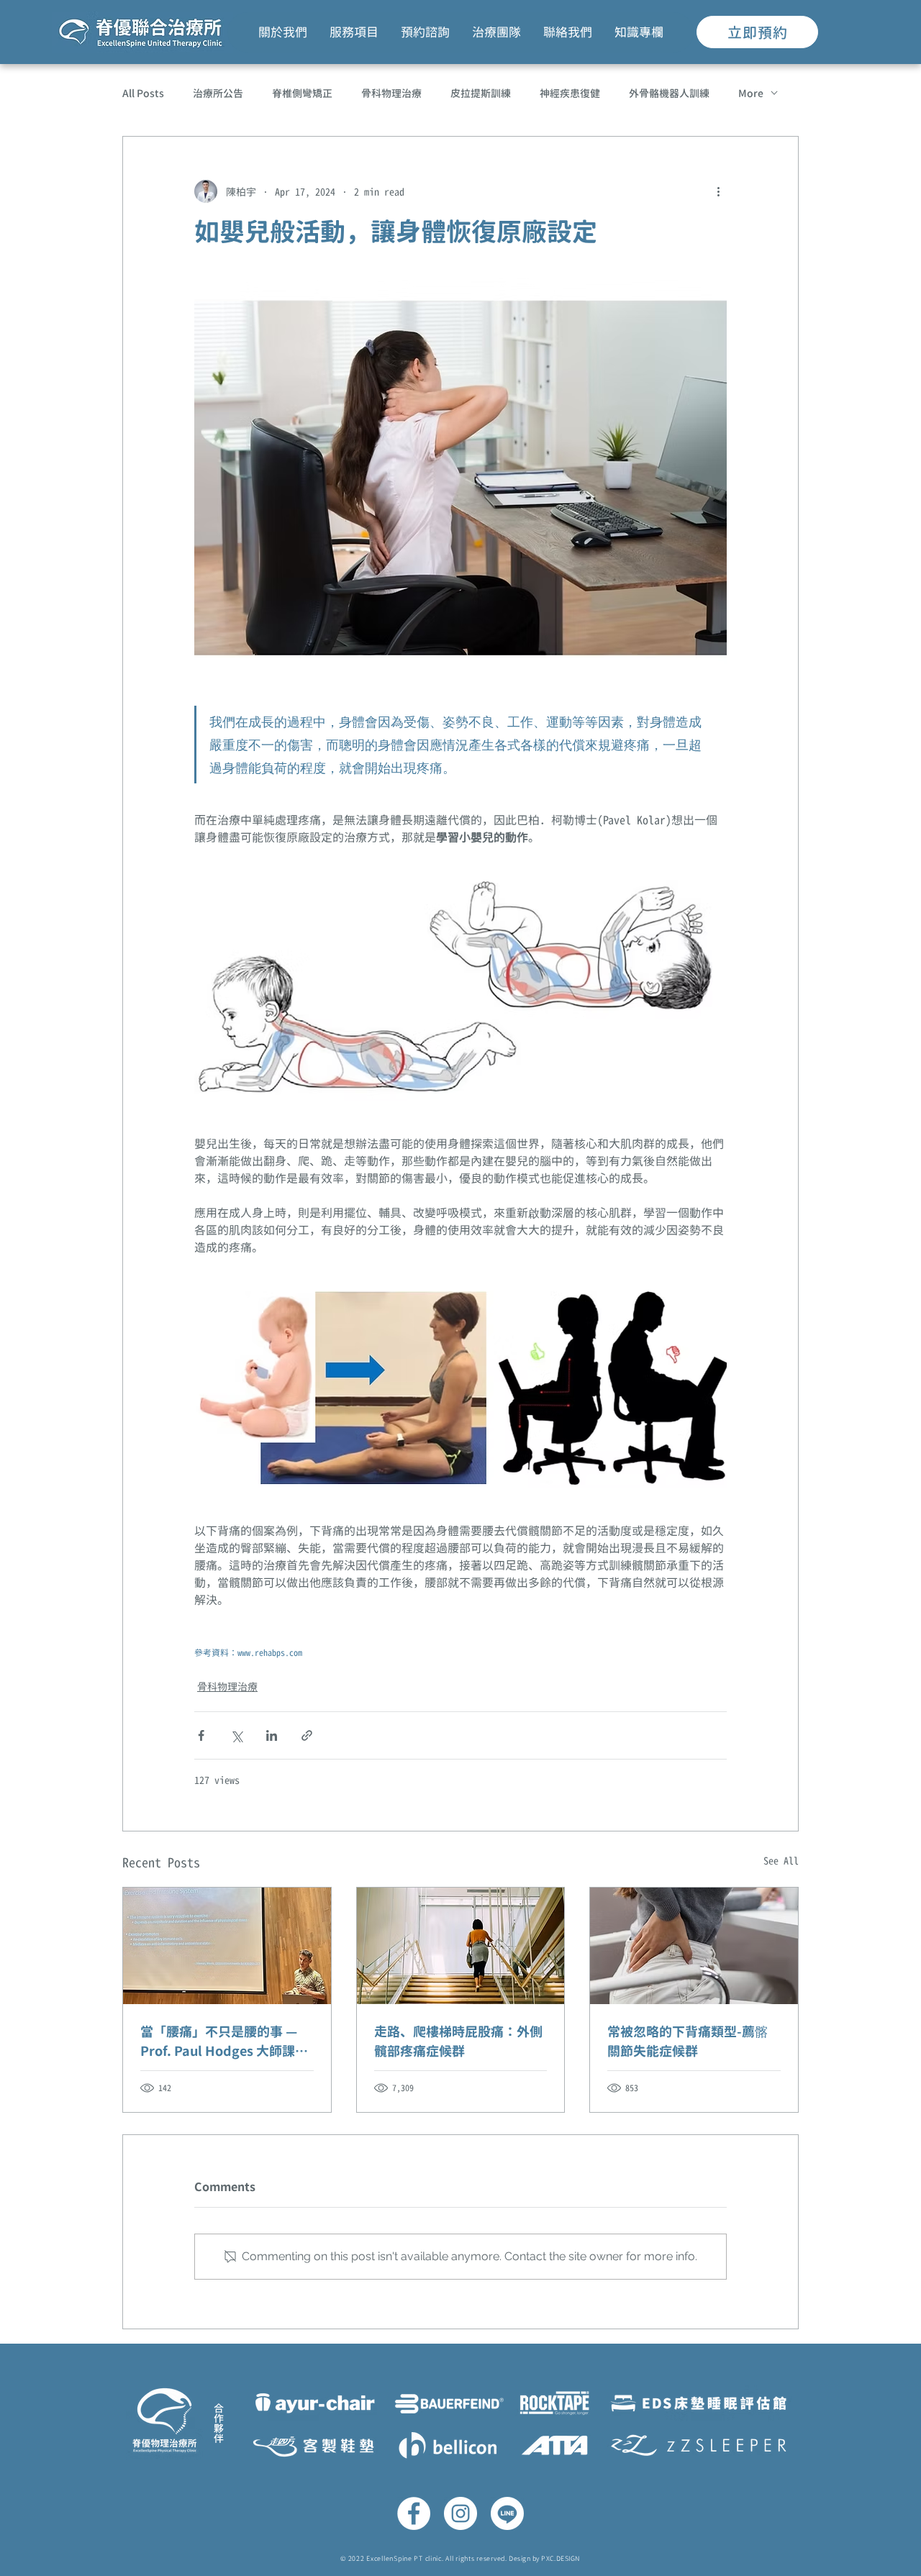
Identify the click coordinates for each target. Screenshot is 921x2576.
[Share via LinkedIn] (272, 1735)
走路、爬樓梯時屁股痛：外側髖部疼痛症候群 (458, 2042)
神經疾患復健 (570, 93)
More (751, 93)
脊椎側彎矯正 (302, 93)
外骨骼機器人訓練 (669, 93)
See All (781, 1861)
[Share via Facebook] (201, 1735)
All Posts (143, 93)
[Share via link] (307, 1735)
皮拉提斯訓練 (481, 93)
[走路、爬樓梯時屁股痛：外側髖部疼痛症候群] (461, 1946)
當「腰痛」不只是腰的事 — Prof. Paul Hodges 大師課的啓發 (224, 2042)
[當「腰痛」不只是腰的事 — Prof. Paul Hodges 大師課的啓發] (227, 1946)
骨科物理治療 (391, 93)
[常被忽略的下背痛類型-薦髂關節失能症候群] (694, 1946)
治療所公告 (218, 93)
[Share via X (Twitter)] (236, 1735)
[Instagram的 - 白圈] (460, 2513)
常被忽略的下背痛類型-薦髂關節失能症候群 (688, 2042)
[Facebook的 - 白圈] (414, 2513)
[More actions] (718, 191)
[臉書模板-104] (507, 2513)
